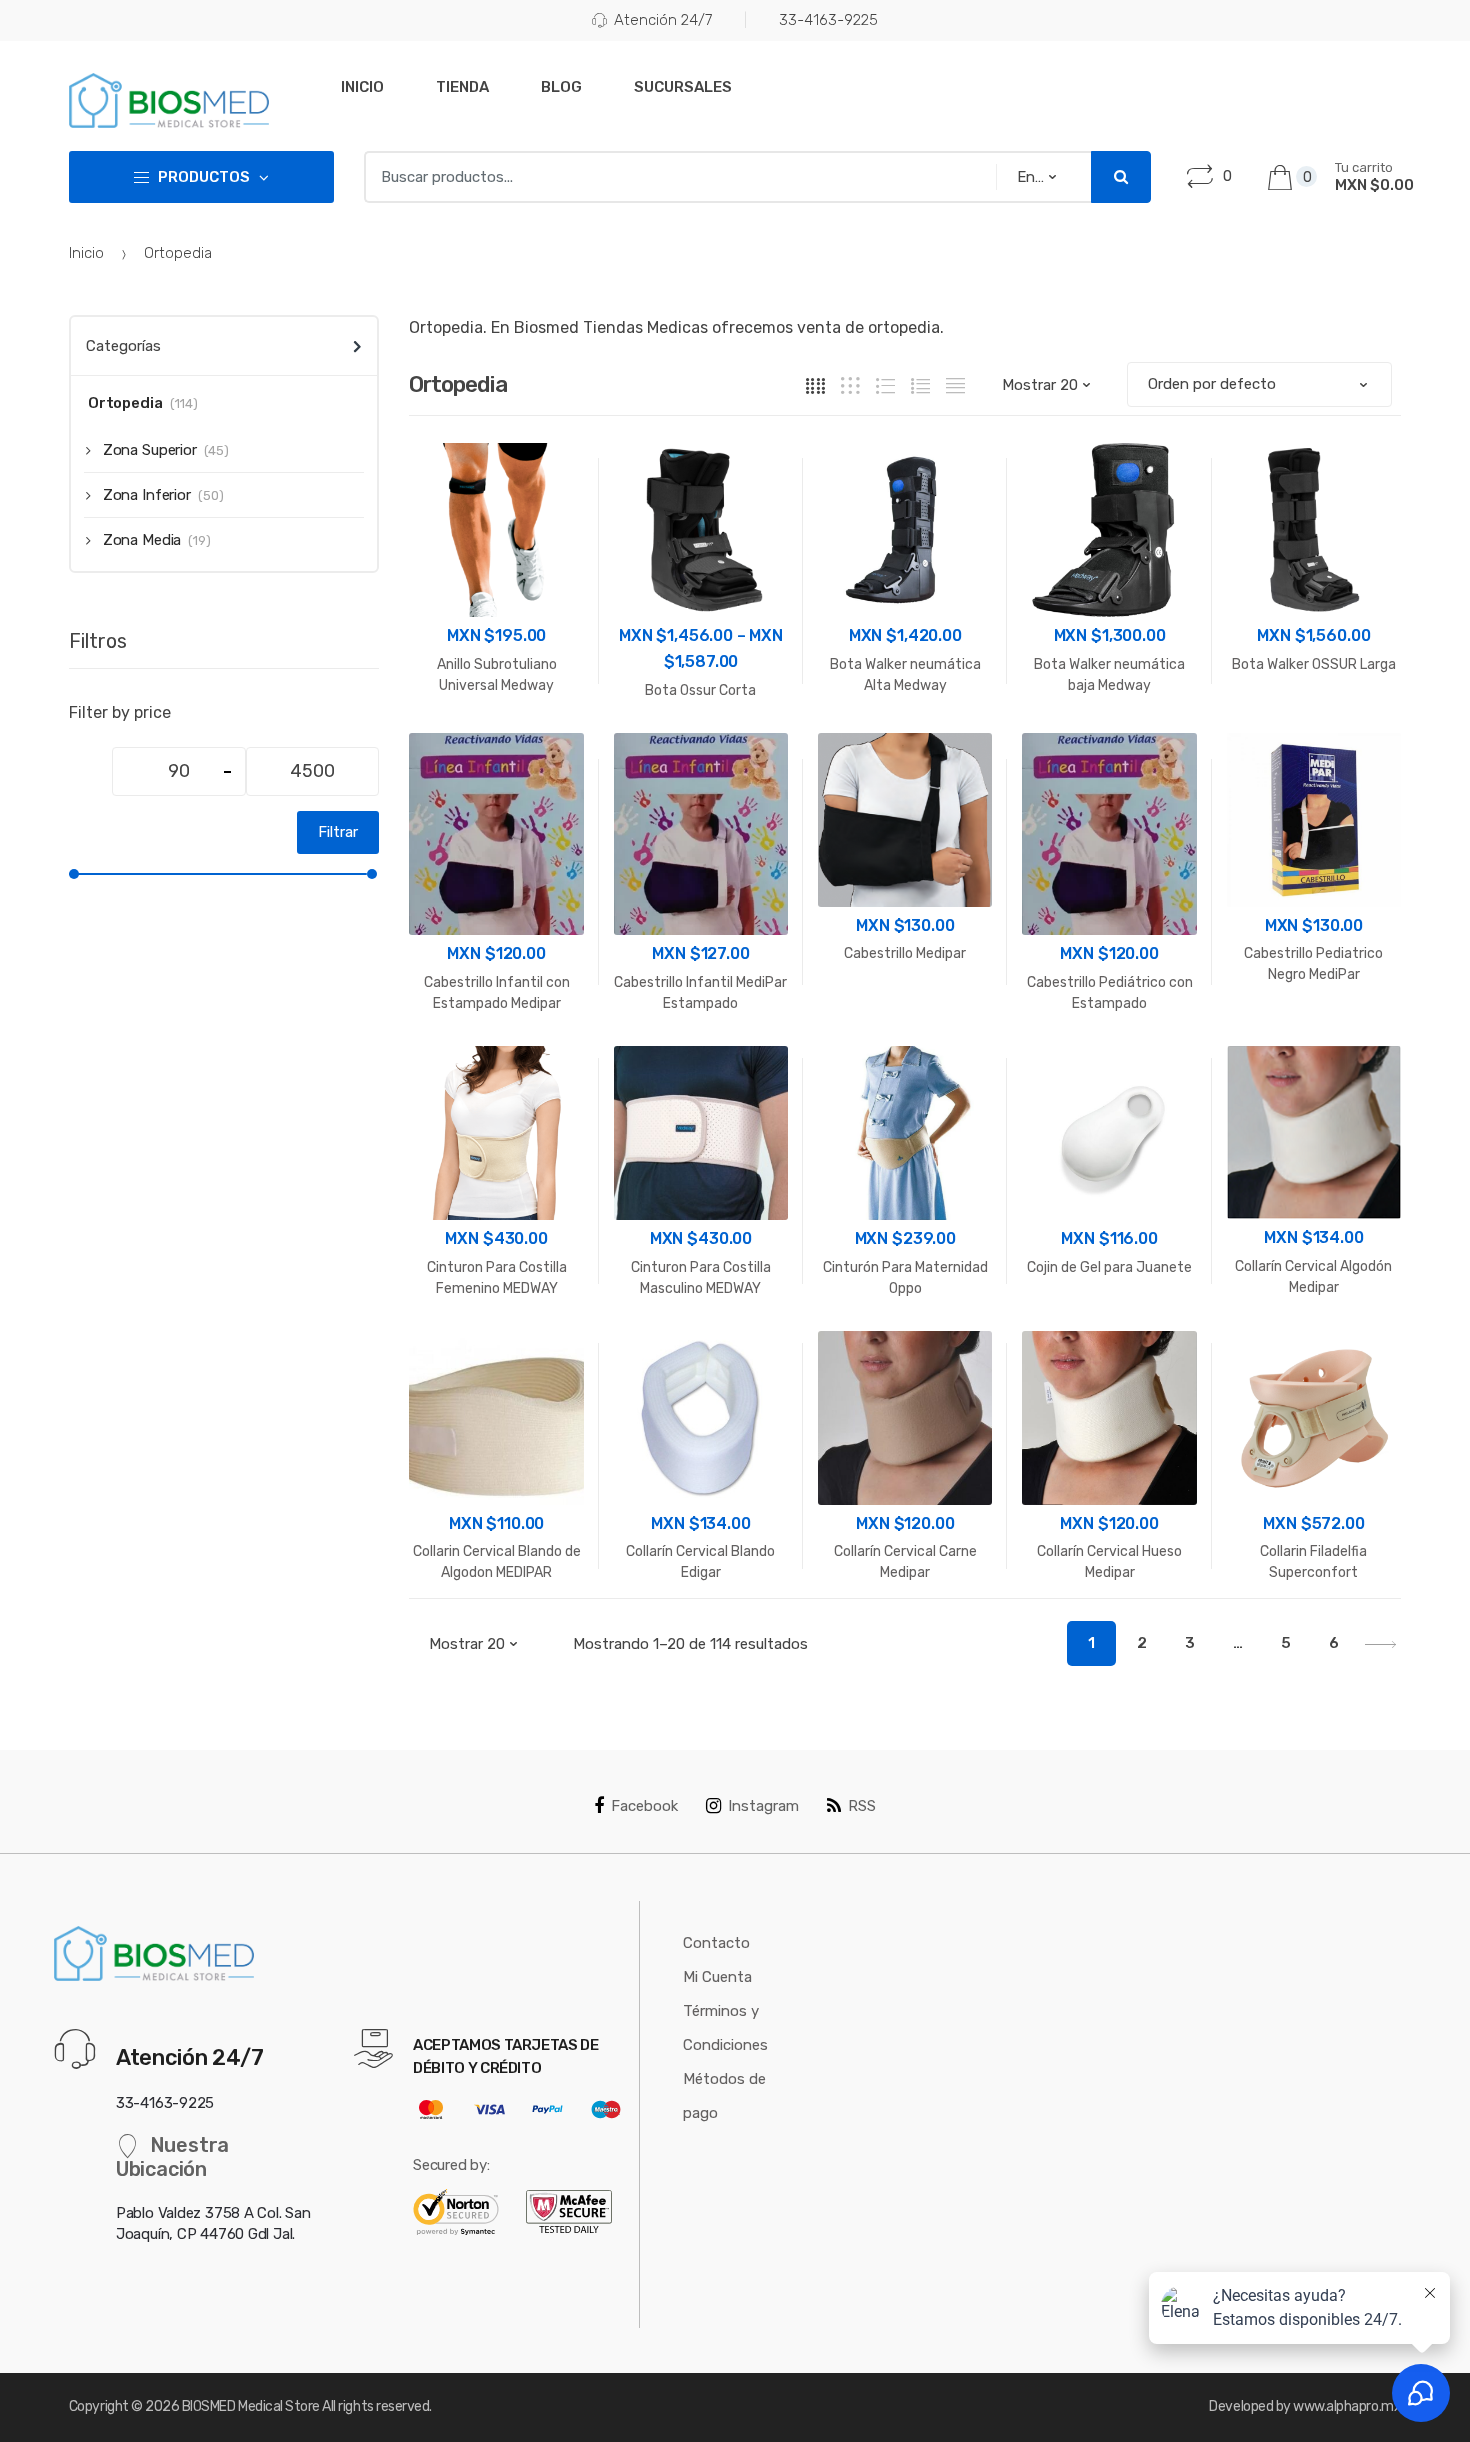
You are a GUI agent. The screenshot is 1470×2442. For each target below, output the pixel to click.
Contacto (716, 1943)
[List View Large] (885, 385)
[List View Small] (955, 385)
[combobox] (674, 177)
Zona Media (142, 540)
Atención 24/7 (663, 20)
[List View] (920, 385)
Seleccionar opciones (905, 1023)
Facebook (644, 1806)
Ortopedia (125, 403)
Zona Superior (150, 450)
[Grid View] (815, 385)
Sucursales (683, 87)
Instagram (763, 1806)
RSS (862, 1806)
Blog (561, 87)
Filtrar (338, 832)
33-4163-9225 (828, 20)
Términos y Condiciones (725, 2028)
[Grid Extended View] (850, 385)
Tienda (462, 87)
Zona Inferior (147, 495)
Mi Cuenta (717, 1977)
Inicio (362, 87)
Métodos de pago (724, 2096)
